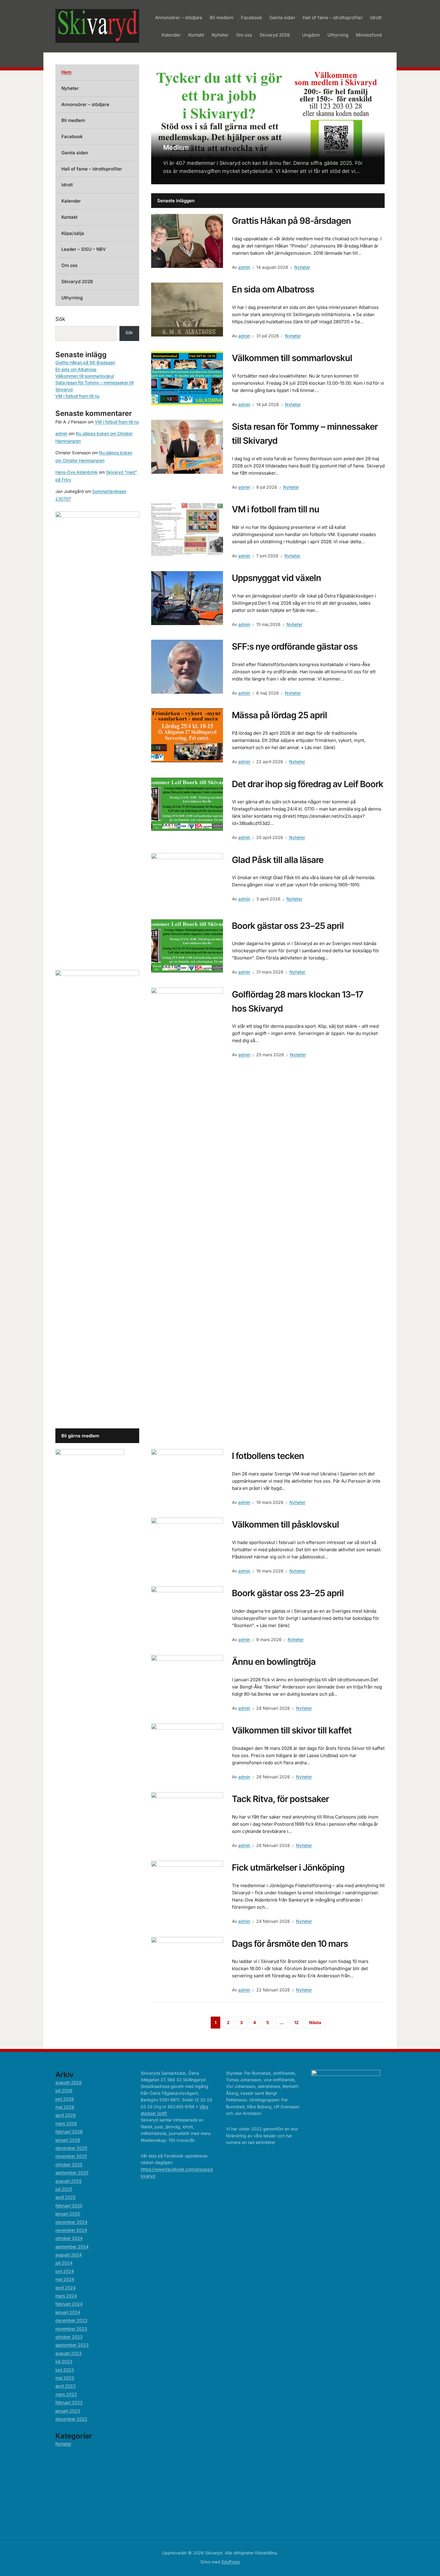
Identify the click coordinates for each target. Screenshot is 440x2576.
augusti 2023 (69, 2353)
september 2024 (72, 2247)
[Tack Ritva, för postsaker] (187, 1819)
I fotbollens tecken (268, 1456)
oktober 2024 (69, 2238)
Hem (66, 72)
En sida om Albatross (273, 289)
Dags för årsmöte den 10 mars (290, 1944)
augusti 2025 (68, 2181)
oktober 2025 (69, 2164)
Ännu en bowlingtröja (274, 1662)
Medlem (176, 147)
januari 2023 (68, 2411)
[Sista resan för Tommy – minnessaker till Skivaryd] (187, 446)
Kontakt (196, 35)
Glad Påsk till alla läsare (278, 860)
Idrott (376, 18)
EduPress (231, 2562)
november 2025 (71, 2156)
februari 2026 (69, 2131)
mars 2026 (66, 2123)
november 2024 (71, 2230)
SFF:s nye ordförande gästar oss (295, 646)
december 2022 (71, 2419)
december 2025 (71, 2148)
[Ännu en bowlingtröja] (187, 1682)
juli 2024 (64, 2263)
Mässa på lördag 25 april (280, 715)
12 (296, 2022)
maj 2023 (65, 2378)
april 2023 (66, 2386)
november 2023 (71, 2329)
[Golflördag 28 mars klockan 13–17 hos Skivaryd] (187, 1212)
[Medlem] (268, 124)
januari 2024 (68, 2312)
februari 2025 (69, 2205)
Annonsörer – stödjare (179, 18)
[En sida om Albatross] (187, 309)
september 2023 (72, 2345)
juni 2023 (65, 2370)
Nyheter (220, 35)
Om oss (244, 35)
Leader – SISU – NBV (84, 249)
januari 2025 (68, 2214)
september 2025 (72, 2173)
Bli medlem (222, 18)
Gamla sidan (282, 18)
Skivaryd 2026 (275, 35)
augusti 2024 (69, 2255)
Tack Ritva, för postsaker (280, 1799)
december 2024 (71, 2222)
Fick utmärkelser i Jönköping (288, 1868)
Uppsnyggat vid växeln (277, 578)
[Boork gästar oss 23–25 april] (187, 945)
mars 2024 (66, 2296)
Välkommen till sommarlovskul (292, 358)
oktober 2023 (69, 2337)
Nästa (315, 2022)
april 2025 (65, 2197)
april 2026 (66, 2115)
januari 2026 (68, 2140)
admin (244, 267)
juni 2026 (65, 2099)
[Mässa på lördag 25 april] (187, 735)
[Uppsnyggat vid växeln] (187, 598)
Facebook (251, 18)
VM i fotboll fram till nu (276, 509)
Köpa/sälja (73, 233)
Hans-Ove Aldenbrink (76, 472)
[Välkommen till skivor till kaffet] (187, 1750)
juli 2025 (64, 2189)
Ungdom (311, 35)
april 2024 (66, 2288)
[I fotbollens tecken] (187, 1475)
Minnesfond (369, 35)
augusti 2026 (69, 2082)
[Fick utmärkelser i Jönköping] (187, 1887)
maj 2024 (65, 2279)
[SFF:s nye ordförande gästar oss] (187, 666)
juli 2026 (64, 2090)
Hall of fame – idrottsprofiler (333, 18)
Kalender (171, 35)
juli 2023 (64, 2361)
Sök (60, 319)
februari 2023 (69, 2402)
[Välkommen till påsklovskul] (187, 1544)
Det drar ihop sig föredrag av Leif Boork (308, 784)
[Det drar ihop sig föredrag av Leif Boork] (187, 804)
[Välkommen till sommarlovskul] (187, 378)
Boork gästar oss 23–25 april (288, 926)
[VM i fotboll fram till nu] (187, 529)
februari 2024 (69, 2304)
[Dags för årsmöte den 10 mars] (187, 1963)
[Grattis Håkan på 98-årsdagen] (187, 240)
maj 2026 (65, 2107)
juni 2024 (65, 2271)
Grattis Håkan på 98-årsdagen (292, 221)
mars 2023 (66, 2394)
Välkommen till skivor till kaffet (292, 1730)
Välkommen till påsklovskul (286, 1524)
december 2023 (71, 2320)
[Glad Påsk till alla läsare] (187, 879)
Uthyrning (338, 35)
